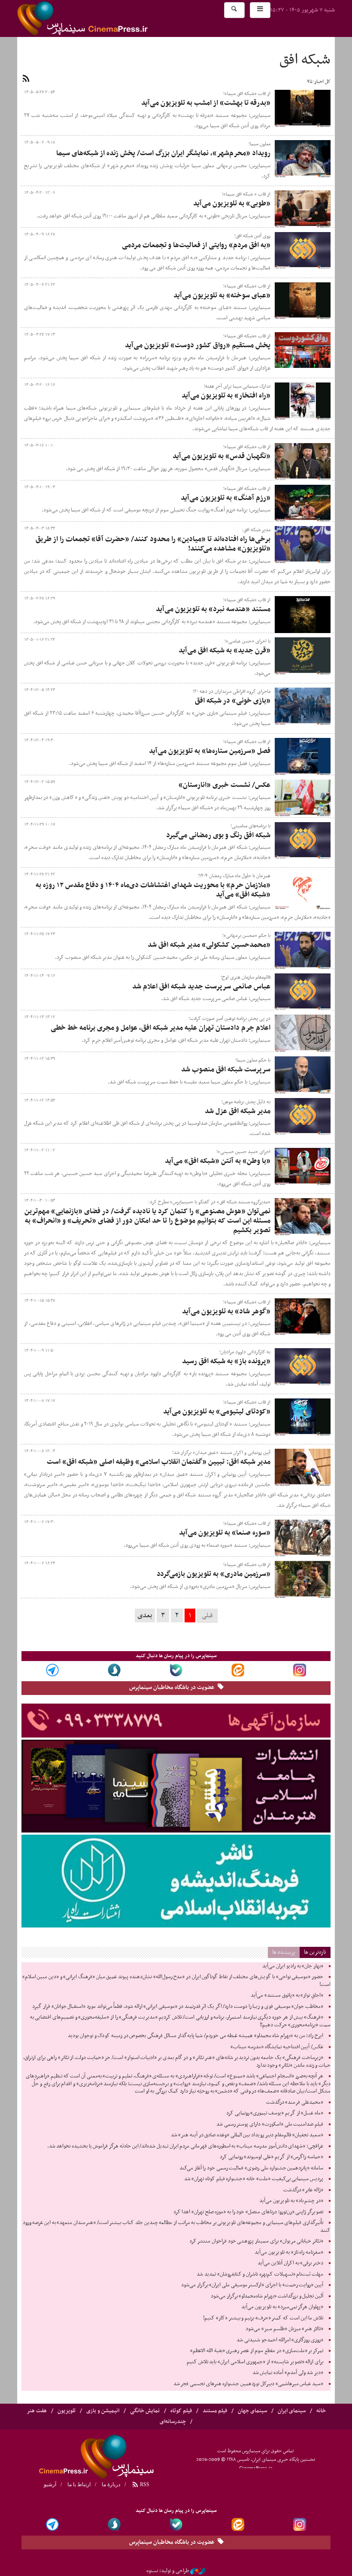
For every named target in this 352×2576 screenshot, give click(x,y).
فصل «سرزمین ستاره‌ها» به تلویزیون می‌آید (210, 751)
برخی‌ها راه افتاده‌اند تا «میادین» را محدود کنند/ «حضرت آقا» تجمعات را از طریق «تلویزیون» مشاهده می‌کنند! (153, 544)
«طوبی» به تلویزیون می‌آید (232, 204)
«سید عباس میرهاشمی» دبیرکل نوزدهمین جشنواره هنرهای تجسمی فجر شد (248, 2384)
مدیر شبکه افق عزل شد (238, 1111)
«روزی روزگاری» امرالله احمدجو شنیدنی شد (280, 2340)
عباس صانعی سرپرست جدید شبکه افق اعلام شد (201, 987)
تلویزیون (67, 2411)
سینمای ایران (292, 2411)
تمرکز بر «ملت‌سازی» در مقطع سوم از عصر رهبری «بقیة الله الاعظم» (257, 2351)
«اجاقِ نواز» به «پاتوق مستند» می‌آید (287, 1995)
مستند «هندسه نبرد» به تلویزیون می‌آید (213, 609)
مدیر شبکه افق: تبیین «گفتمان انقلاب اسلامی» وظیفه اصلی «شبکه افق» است (159, 1462)
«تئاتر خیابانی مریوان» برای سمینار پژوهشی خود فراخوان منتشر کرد (256, 2241)
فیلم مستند (215, 2411)
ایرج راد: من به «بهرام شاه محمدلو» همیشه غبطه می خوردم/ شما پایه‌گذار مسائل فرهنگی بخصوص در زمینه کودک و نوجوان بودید (196, 2036)
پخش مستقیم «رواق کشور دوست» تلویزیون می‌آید (198, 346)
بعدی (145, 1615)
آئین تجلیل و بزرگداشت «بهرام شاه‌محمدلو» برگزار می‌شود (267, 2296)
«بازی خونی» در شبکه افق (233, 701)
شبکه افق (305, 60)
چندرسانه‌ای (173, 2422)
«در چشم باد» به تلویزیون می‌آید (291, 2201)
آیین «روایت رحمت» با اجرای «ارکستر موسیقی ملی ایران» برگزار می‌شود (252, 2285)
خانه (321, 2411)
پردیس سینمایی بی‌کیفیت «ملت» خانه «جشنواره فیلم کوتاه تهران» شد (254, 2179)
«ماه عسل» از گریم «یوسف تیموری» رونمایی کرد (275, 2113)
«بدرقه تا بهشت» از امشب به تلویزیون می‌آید (206, 103)
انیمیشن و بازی (103, 2411)
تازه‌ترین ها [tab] (315, 1952)
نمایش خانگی (145, 2411)
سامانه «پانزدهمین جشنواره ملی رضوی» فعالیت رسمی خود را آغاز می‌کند (251, 2168)
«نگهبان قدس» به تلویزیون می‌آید (222, 456)
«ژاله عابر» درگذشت (303, 2190)
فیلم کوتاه (181, 2411)
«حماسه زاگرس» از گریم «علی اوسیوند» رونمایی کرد (272, 2157)
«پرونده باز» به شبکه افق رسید (226, 1361)
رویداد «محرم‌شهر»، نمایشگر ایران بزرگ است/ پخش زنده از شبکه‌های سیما (163, 153)
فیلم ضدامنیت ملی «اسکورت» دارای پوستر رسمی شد (270, 2124)
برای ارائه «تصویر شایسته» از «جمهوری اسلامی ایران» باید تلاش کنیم (255, 2362)
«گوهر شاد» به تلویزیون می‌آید (226, 1312)
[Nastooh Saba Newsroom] (198, 2571)
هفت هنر (37, 2411)
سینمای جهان (252, 2411)
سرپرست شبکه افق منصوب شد (226, 1070)
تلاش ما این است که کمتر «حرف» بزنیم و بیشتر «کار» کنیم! (263, 2318)
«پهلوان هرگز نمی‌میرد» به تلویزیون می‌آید (282, 2307)
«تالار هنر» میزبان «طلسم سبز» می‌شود (284, 2329)
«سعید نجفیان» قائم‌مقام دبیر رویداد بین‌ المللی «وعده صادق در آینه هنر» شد (247, 2135)
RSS (144, 2484)
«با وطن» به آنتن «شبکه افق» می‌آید (218, 1161)
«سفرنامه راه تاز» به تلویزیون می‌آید (289, 2252)
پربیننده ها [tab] (284, 1952)
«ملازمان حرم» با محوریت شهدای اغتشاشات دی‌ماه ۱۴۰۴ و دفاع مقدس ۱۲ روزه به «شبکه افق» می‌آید (153, 890)
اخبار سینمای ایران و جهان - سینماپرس (103, 18)
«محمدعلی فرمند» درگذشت (295, 2102)
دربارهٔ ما (111, 2484)
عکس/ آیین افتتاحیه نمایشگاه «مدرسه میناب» (277, 2047)
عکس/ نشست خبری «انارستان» (225, 785)
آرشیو (50, 2484)
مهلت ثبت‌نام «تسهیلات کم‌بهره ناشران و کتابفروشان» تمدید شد (260, 2274)
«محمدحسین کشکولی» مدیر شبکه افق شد (209, 945)
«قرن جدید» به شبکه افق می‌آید (225, 651)
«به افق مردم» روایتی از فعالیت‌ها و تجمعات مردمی (196, 245)
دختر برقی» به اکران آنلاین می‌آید (290, 2263)
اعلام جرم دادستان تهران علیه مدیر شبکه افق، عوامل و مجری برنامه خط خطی (161, 1028)
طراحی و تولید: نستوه (168, 2571)
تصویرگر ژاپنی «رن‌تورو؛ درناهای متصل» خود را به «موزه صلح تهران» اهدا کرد (248, 2212)
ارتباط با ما (79, 2484)
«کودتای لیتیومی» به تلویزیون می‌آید (217, 1412)
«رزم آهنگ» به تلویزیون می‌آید (226, 498)
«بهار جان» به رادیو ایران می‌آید (293, 1966)
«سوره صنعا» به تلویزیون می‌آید (225, 1533)
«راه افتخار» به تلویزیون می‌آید (226, 396)
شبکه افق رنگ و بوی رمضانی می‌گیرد (218, 835)
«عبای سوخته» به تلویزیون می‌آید (222, 296)
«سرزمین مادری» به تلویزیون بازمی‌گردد (214, 1574)
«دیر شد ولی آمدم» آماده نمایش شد (288, 2373)
